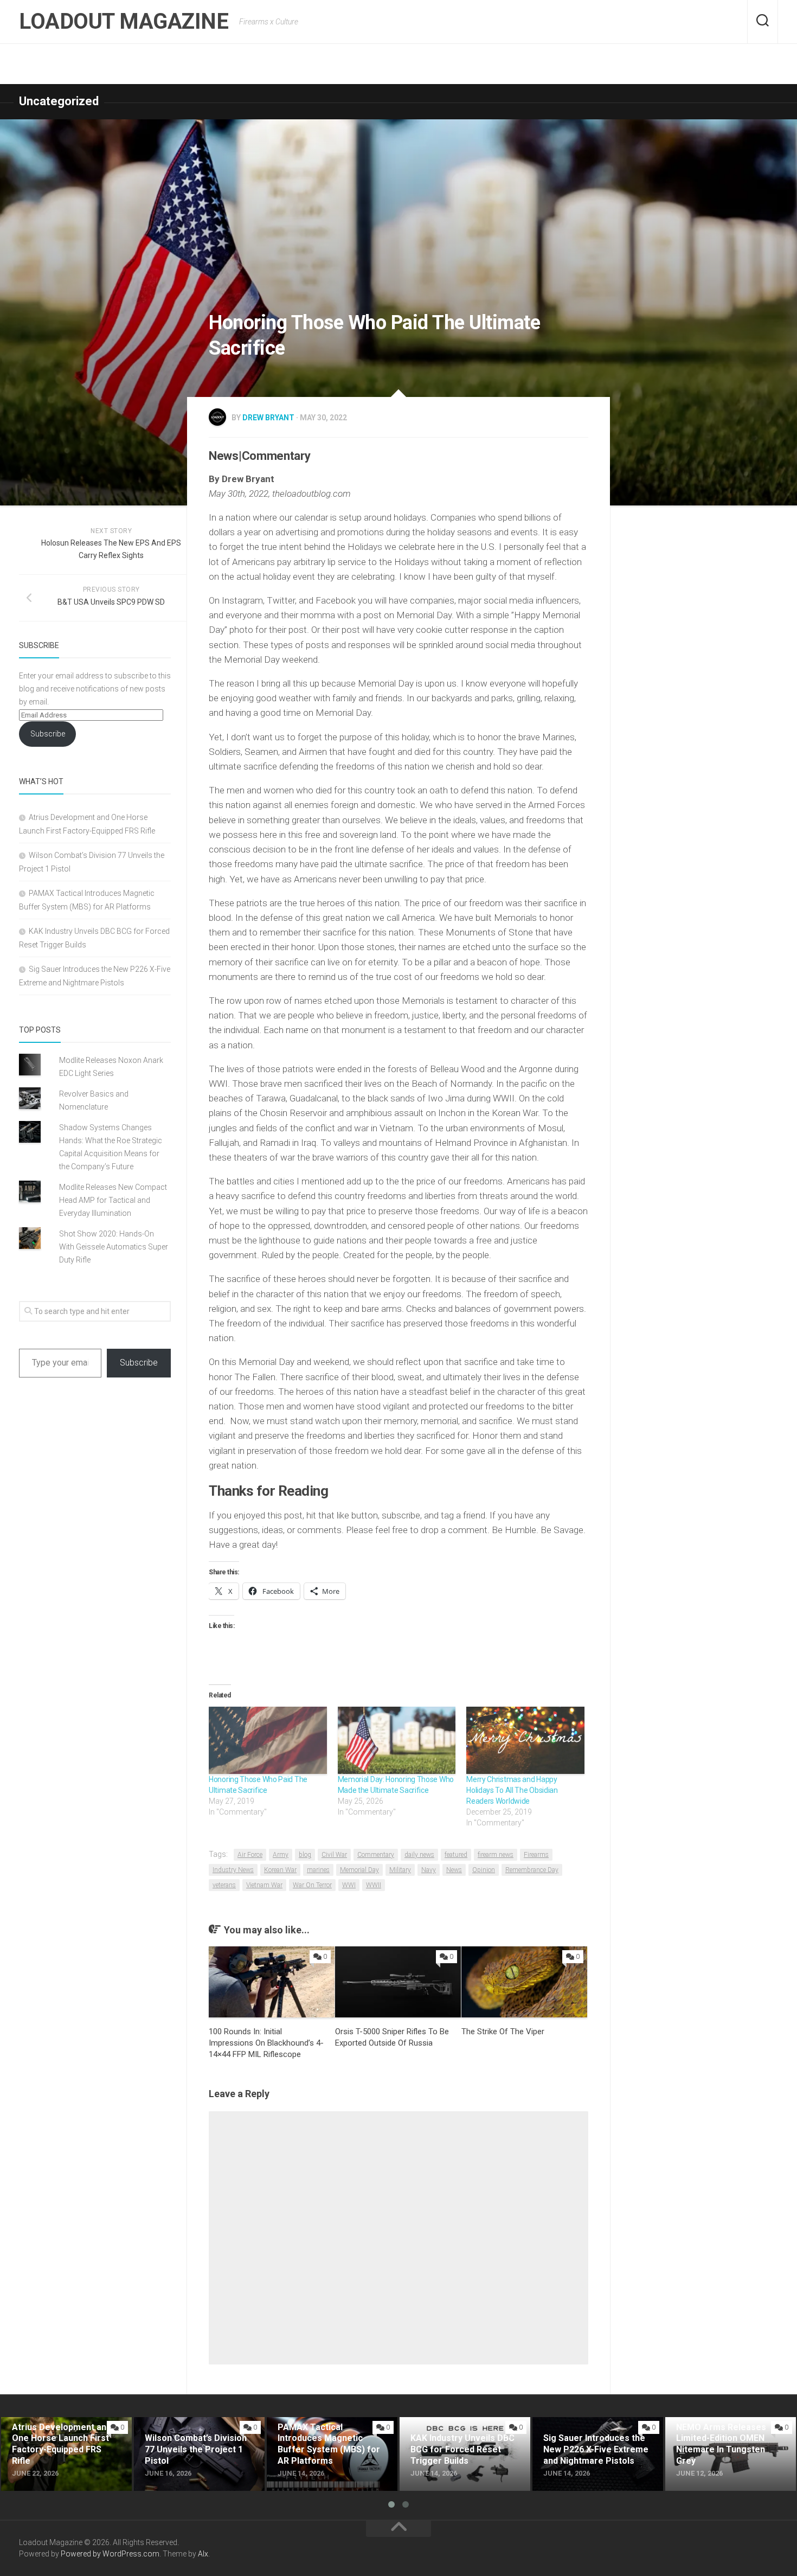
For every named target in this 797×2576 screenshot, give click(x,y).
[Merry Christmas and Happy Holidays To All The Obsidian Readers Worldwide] (525, 1740)
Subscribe (48, 734)
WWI (349, 1885)
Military (400, 1870)
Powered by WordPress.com (110, 2554)
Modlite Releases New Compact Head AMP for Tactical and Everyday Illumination (113, 1200)
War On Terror (312, 1885)
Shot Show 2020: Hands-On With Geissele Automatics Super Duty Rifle (114, 1247)
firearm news (496, 1855)
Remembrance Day (532, 1870)
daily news (419, 1855)
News (454, 1870)
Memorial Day (359, 1870)
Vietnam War (264, 1885)
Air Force (250, 1855)
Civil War (334, 1855)
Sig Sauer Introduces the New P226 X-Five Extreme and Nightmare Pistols (589, 2436)
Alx (203, 2554)
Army (281, 1855)
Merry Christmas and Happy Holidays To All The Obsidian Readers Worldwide (512, 1790)
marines (318, 1870)
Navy (429, 1870)
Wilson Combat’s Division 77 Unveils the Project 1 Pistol (187, 2430)
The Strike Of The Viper (503, 2032)
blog (305, 1855)
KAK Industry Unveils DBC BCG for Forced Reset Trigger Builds (464, 2430)
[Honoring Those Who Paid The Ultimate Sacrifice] (268, 1740)
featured (456, 1855)
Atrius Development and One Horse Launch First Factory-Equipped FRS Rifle (55, 2436)
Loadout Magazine (124, 21)
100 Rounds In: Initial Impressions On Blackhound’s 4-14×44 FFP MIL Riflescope (266, 2043)
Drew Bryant (268, 418)
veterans (224, 1885)
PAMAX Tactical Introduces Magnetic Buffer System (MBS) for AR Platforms (332, 2436)
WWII (374, 1885)
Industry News (233, 1870)
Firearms (536, 1855)
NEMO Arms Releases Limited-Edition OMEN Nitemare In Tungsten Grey (723, 2436)
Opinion (484, 1870)
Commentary (376, 1855)
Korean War (280, 1870)
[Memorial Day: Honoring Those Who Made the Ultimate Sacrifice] (397, 1740)
